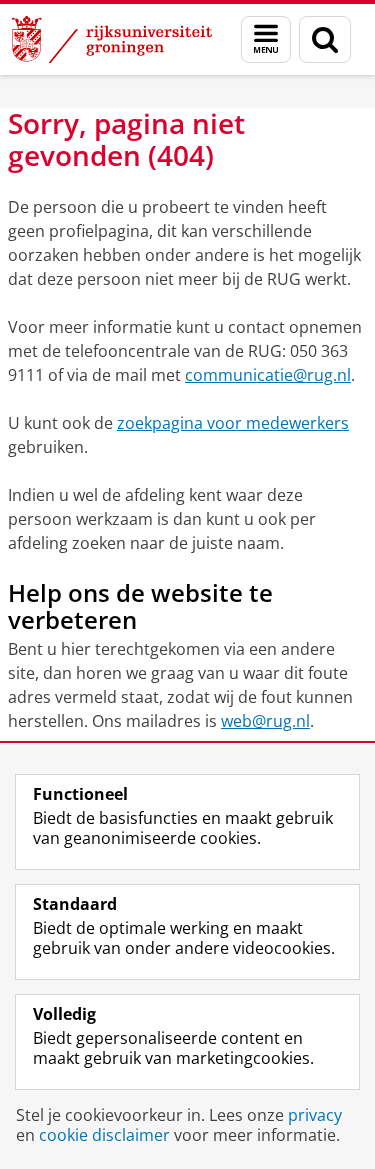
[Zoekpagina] (325, 39)
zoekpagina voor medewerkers (233, 423)
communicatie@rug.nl (268, 375)
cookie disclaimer (104, 1135)
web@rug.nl (265, 721)
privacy (315, 1115)
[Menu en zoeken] (266, 39)
